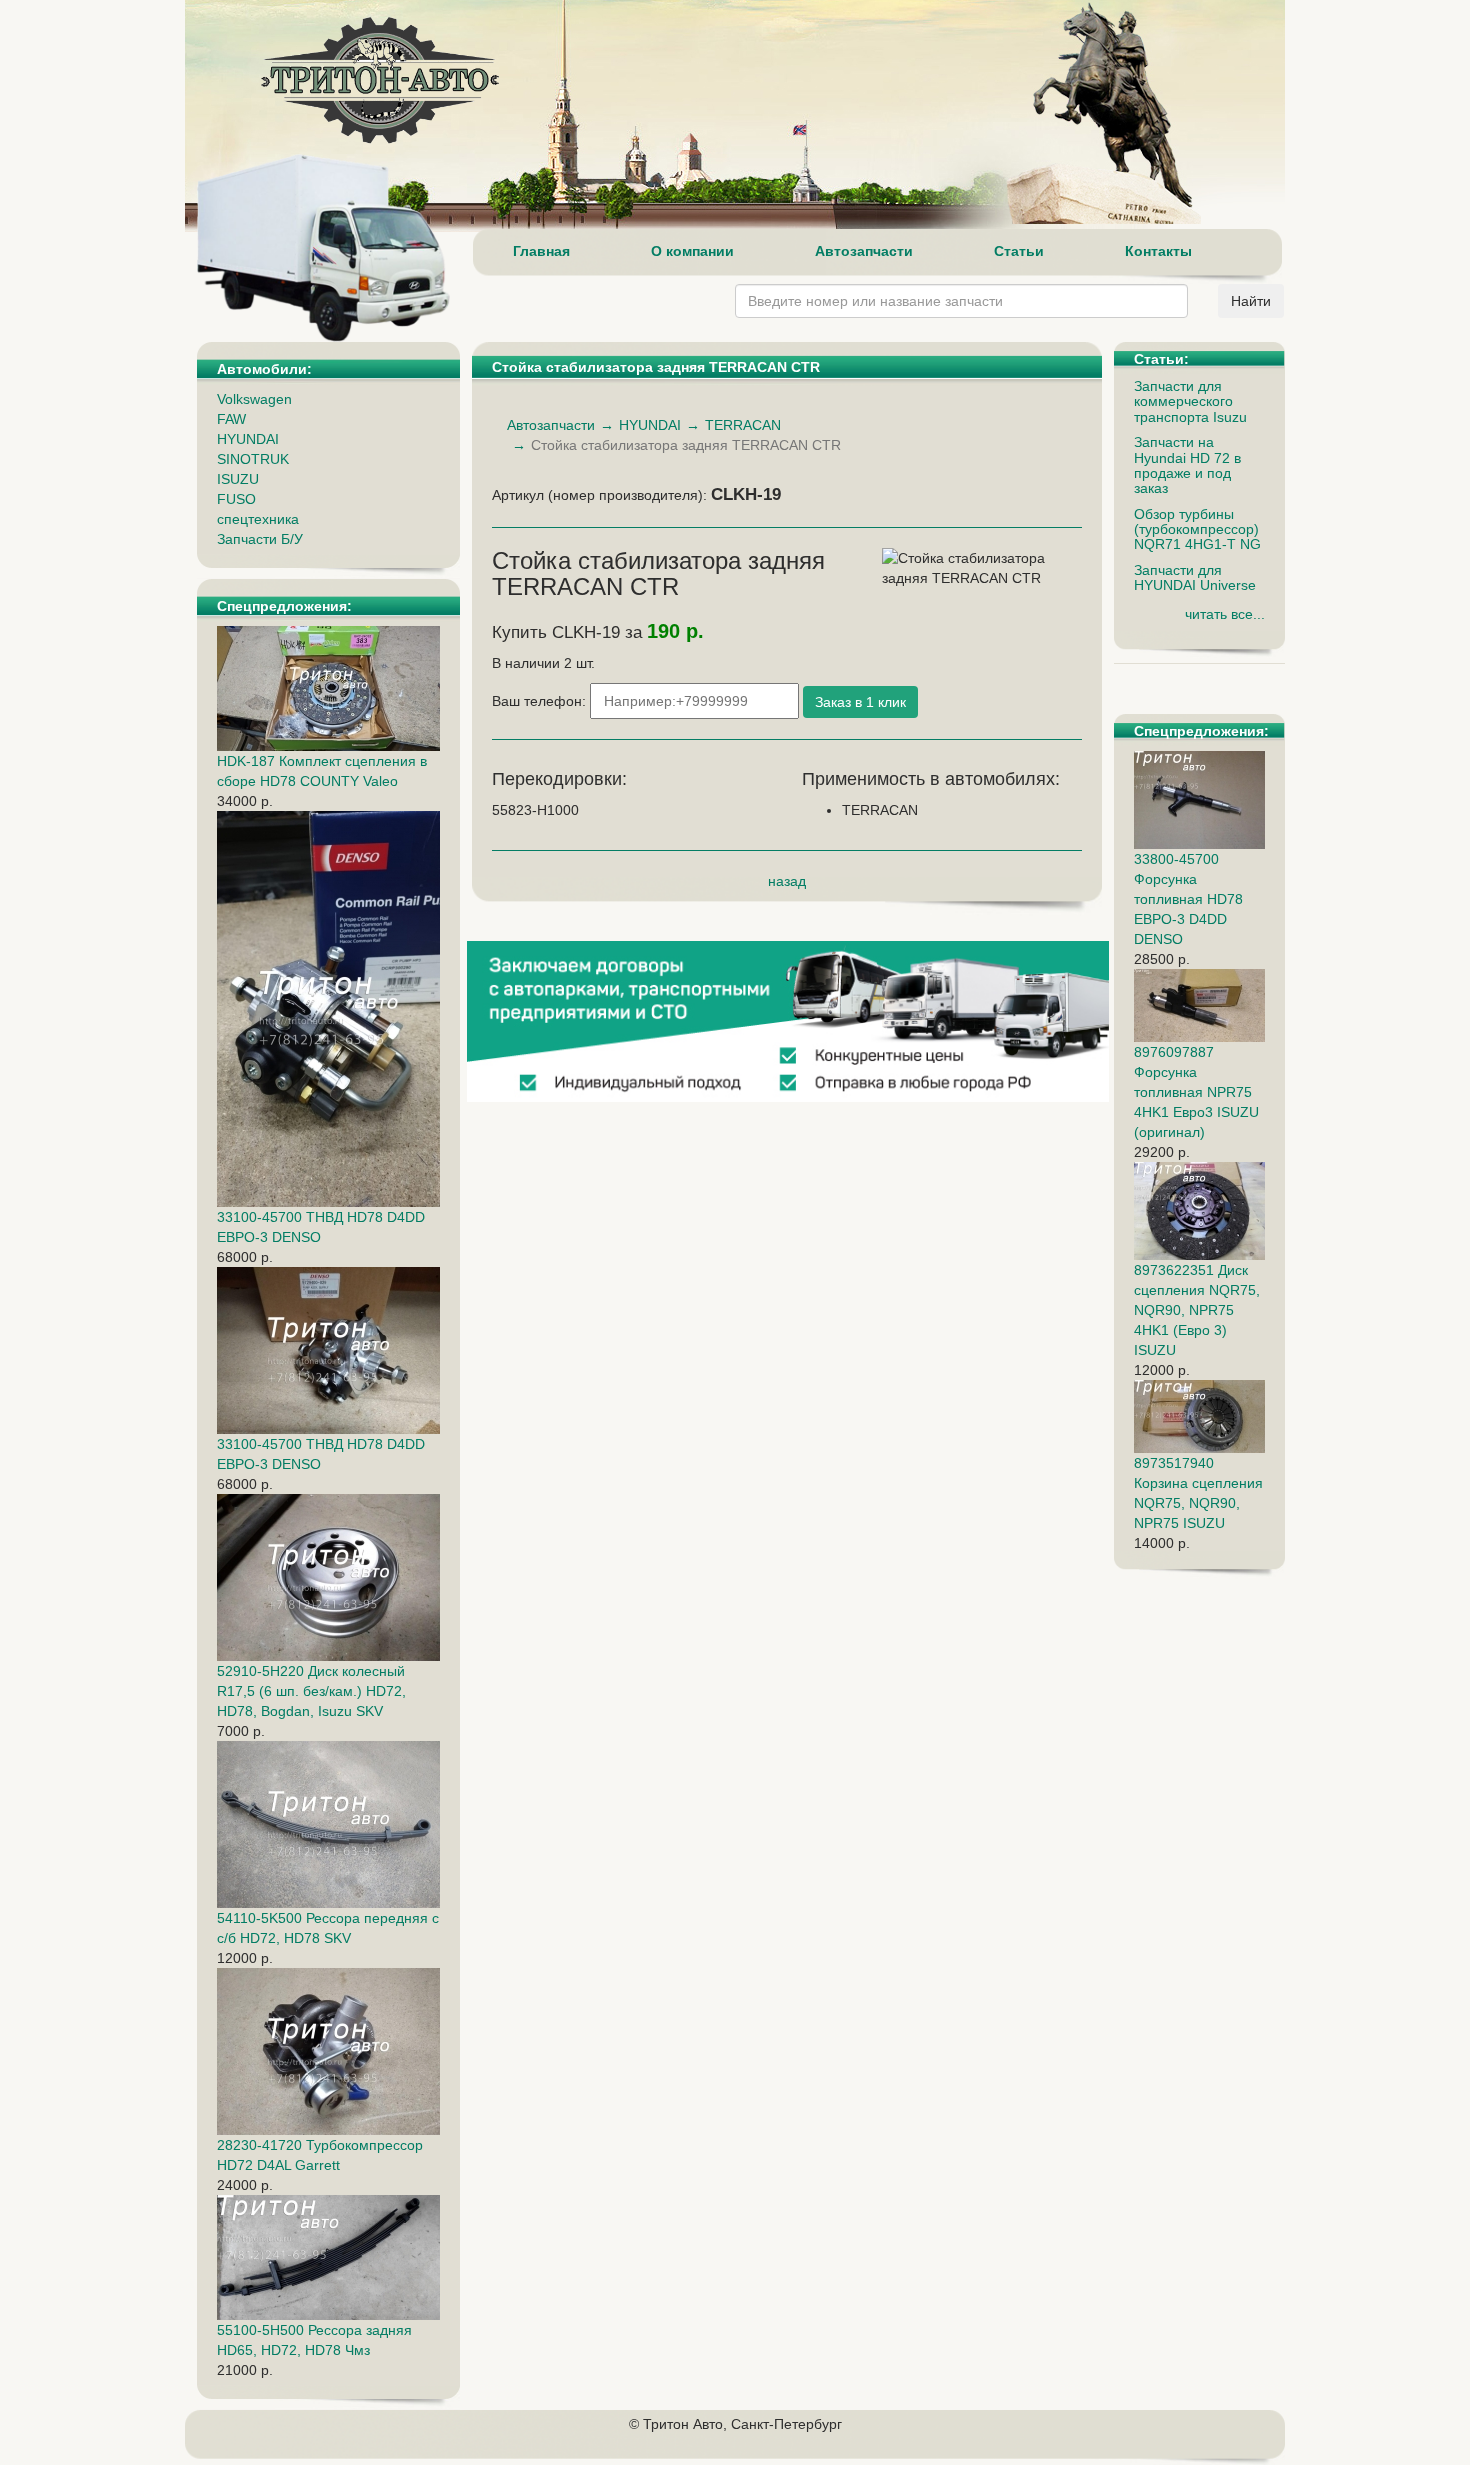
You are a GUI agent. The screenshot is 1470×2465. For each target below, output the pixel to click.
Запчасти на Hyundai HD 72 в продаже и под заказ (1187, 465)
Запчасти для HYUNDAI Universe (1195, 577)
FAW (231, 419)
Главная (541, 251)
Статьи (1019, 251)
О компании (692, 251)
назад (787, 881)
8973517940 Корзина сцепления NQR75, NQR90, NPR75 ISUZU (1198, 1493)
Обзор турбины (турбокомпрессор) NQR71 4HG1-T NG (1197, 529)
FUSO (236, 499)
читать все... (1225, 614)
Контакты (1158, 251)
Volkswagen (254, 399)
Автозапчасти (864, 251)
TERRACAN (743, 425)
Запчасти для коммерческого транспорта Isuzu (1190, 401)
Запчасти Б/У (260, 539)
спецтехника (258, 519)
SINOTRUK (253, 459)
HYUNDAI (248, 439)
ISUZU (238, 479)
